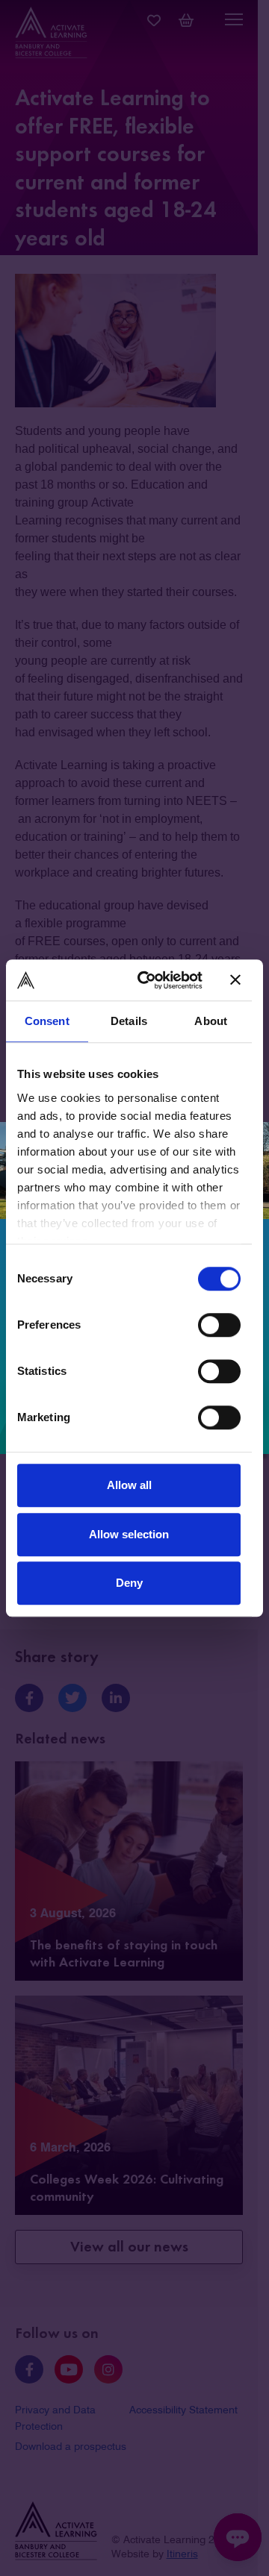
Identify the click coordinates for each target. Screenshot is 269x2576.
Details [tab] (129, 1021)
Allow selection (129, 1534)
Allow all (129, 1485)
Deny (129, 1583)
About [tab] (211, 1021)
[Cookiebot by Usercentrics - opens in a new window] (148, 980)
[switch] (219, 1325)
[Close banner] (235, 980)
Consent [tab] (47, 1021)
